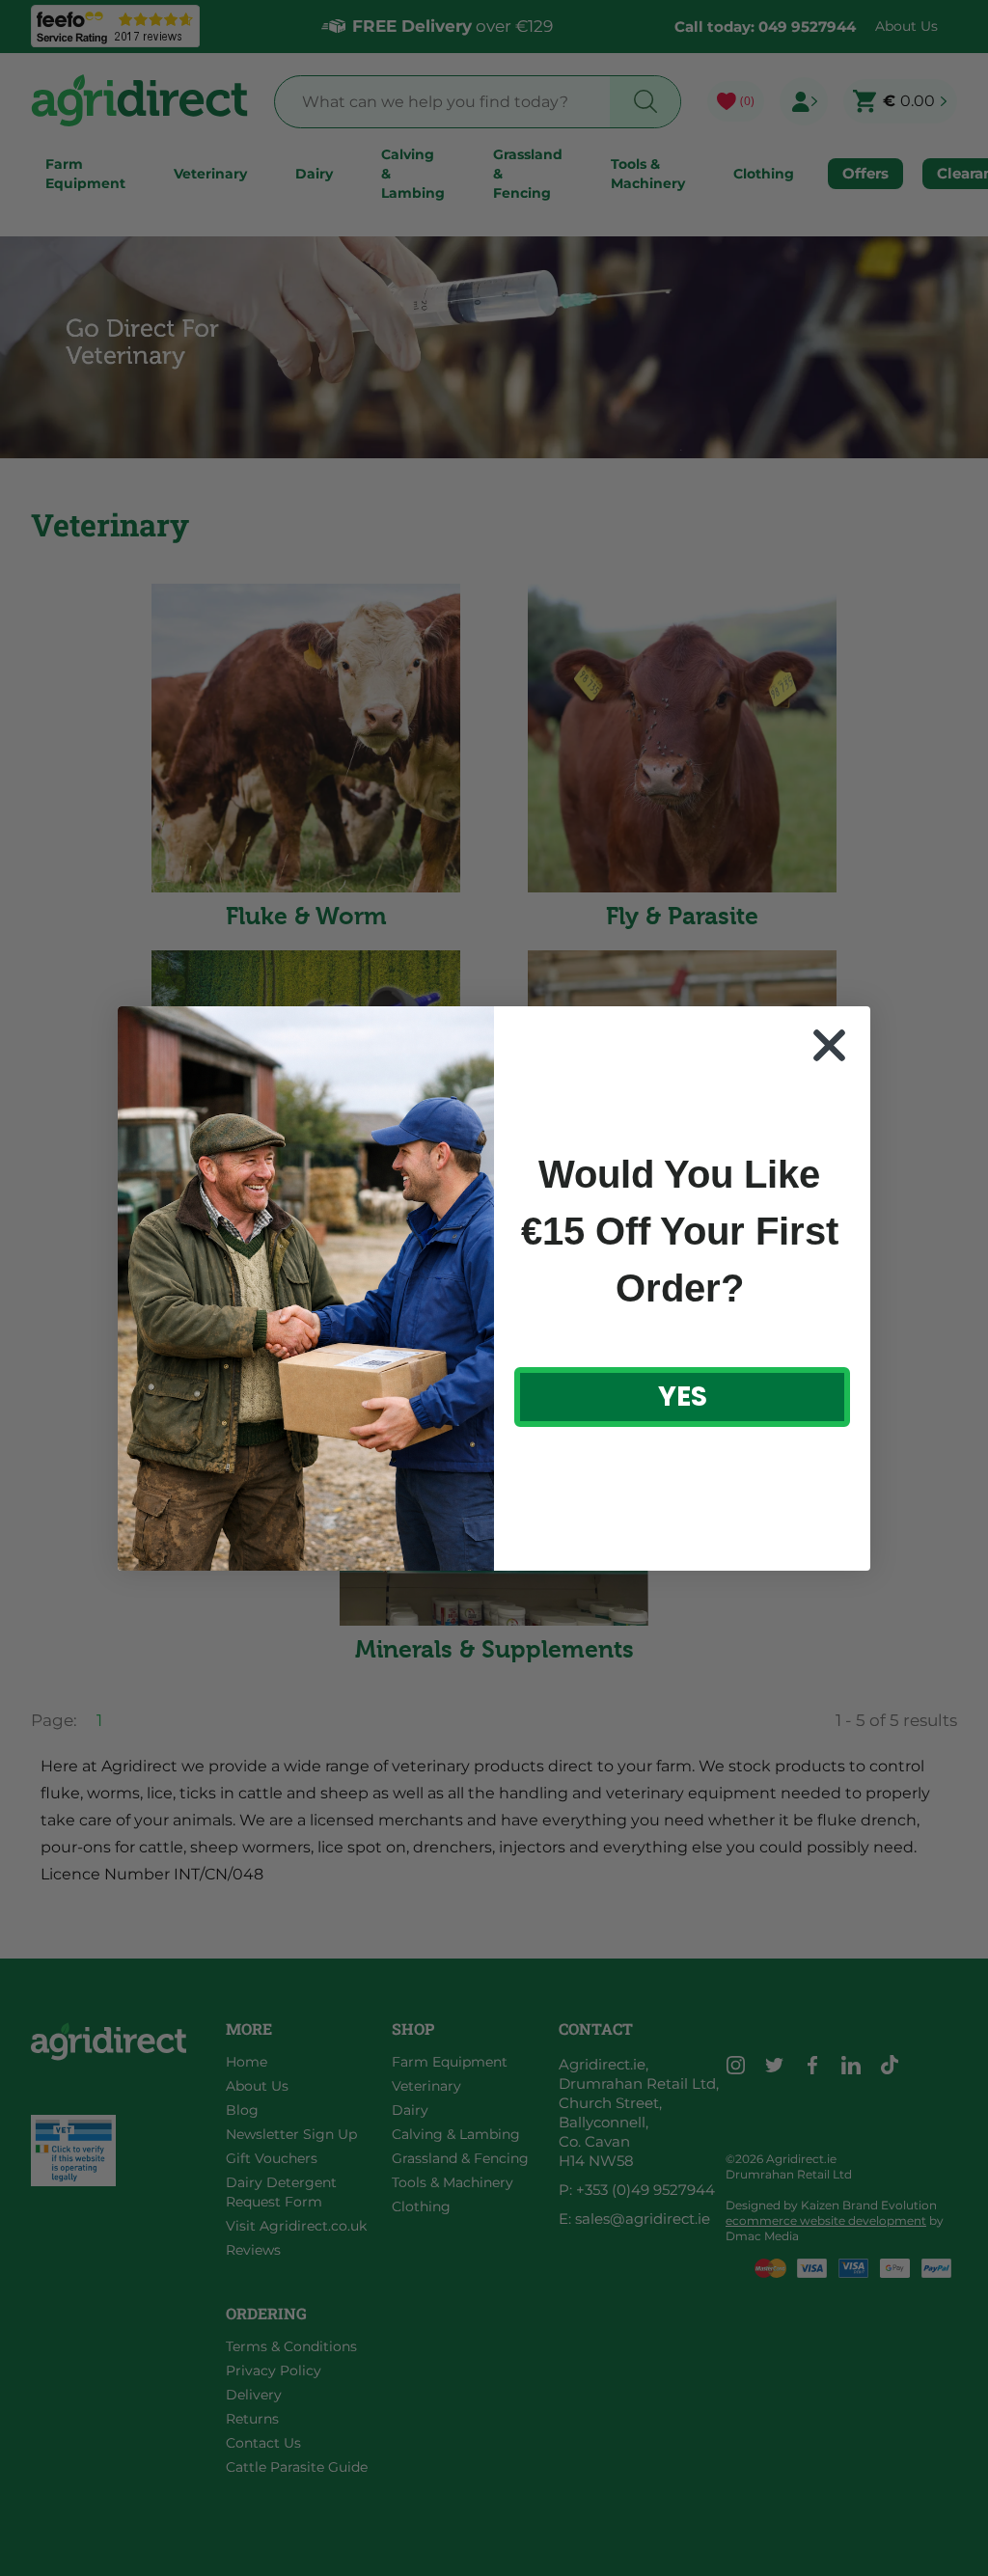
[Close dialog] (829, 1045)
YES (683, 1397)
